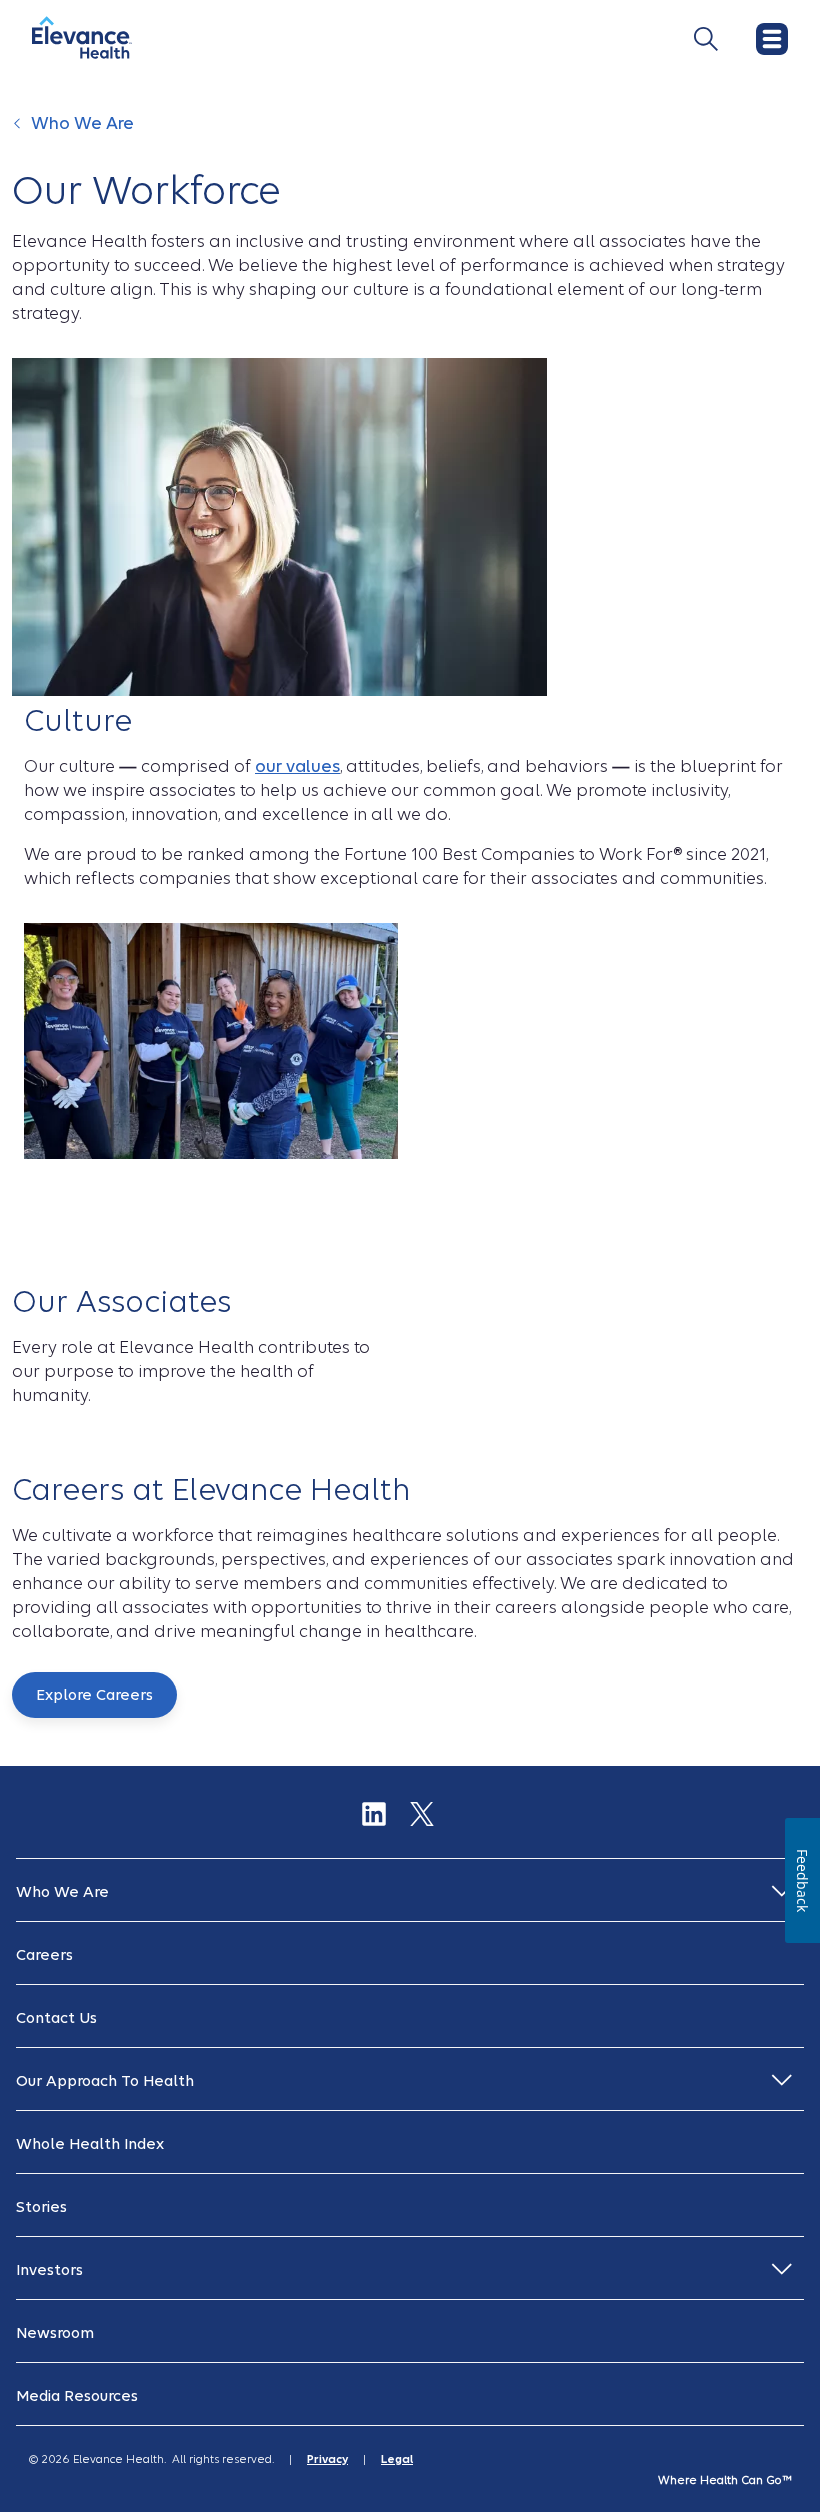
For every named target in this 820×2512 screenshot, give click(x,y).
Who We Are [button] (62, 1892)
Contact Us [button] (56, 2018)
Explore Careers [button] (94, 1695)
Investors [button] (49, 2270)
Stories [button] (41, 2207)
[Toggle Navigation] (706, 39)
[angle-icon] (19, 134)
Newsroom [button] (55, 2333)
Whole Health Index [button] (90, 2144)
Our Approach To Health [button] (105, 2081)
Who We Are (82, 123)
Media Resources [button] (77, 2396)
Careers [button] (44, 1955)
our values (297, 766)
